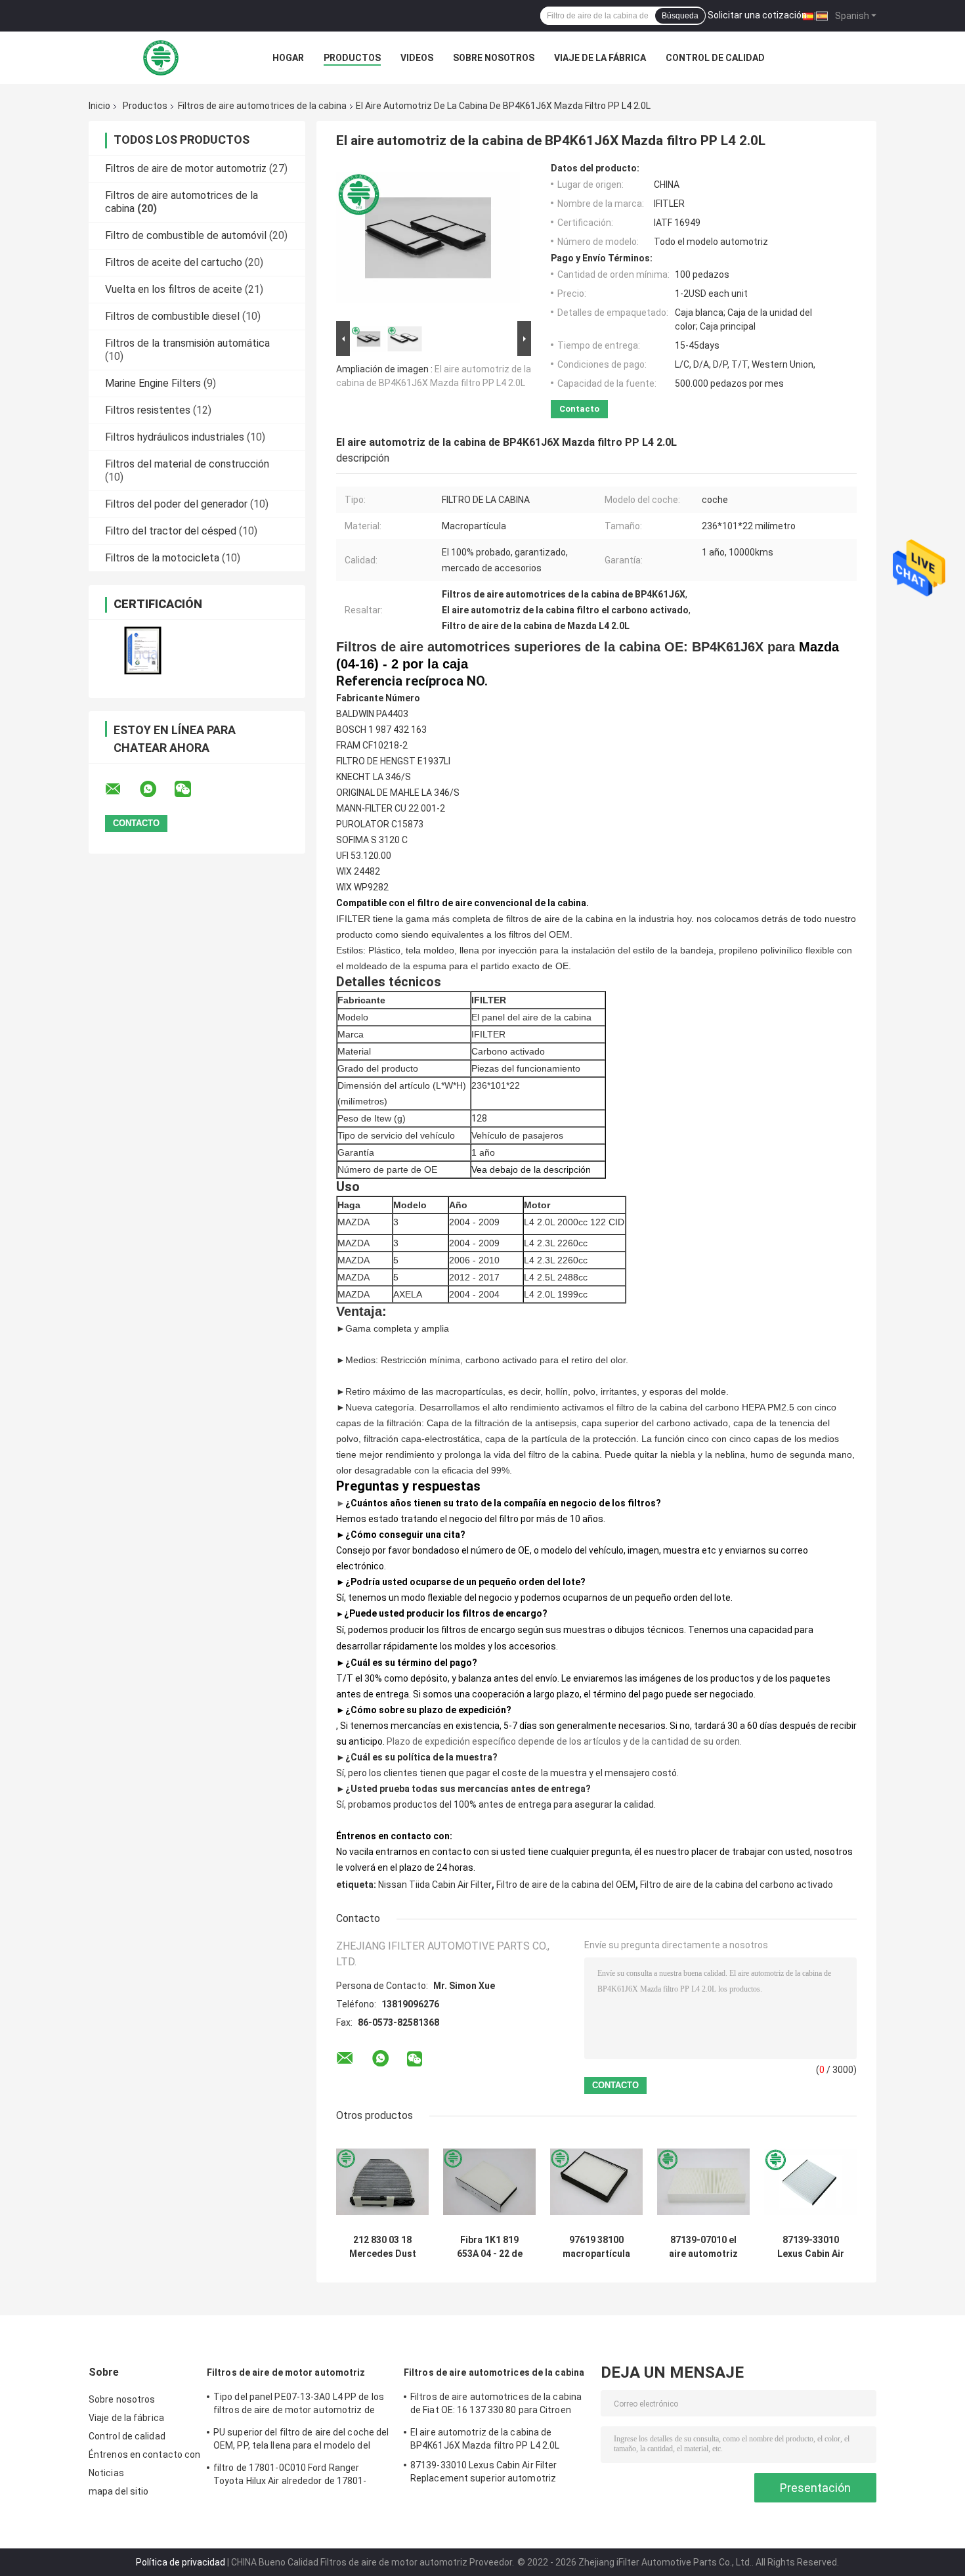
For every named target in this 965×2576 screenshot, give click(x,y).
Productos (352, 58)
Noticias (106, 2473)
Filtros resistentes (148, 410)
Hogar (288, 58)
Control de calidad (715, 58)
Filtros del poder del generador (176, 504)
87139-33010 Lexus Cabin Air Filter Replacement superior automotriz (811, 2247)
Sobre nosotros (494, 58)
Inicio (99, 106)
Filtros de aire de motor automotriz (186, 168)
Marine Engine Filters (153, 383)
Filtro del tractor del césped (171, 531)
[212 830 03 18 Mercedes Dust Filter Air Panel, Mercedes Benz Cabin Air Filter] (382, 2182)
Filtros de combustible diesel (172, 316)
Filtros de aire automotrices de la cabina (262, 106)
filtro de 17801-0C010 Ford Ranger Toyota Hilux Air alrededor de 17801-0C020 (290, 2476)
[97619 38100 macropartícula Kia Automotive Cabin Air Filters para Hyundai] (596, 2182)
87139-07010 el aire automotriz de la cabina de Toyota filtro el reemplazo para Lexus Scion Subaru (703, 2247)
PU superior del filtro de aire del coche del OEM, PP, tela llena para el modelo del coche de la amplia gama (301, 2441)
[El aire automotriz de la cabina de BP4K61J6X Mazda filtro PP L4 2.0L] (428, 240)
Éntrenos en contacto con (144, 2455)
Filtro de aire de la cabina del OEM (566, 1885)
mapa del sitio (118, 2491)
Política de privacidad (181, 2562)
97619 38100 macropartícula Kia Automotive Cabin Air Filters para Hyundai (596, 2247)
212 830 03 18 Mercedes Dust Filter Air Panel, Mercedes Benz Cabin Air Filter (382, 2247)
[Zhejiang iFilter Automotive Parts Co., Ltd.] (161, 58)
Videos (417, 58)
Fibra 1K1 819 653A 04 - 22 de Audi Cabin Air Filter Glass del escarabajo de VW (489, 2247)
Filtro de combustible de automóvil (186, 235)
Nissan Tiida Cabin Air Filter (435, 1885)
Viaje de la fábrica (600, 58)
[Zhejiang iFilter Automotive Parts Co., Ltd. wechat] (191, 789)
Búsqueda (680, 16)
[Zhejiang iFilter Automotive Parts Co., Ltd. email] (121, 789)
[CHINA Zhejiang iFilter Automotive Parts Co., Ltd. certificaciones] (143, 650)
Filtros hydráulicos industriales (175, 437)
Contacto (579, 409)
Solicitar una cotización (757, 15)
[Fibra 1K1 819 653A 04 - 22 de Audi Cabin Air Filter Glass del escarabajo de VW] (489, 2182)
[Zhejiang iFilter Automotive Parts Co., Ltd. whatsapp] (156, 789)
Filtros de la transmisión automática (187, 343)
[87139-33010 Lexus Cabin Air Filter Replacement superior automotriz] (810, 2182)
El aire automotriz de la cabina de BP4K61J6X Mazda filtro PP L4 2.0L (485, 2439)
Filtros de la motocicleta (162, 558)
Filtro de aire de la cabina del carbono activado (737, 1885)
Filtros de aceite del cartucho (174, 262)
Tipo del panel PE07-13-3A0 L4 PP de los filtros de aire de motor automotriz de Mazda (299, 2405)
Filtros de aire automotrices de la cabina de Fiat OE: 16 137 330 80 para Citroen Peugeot (496, 2405)
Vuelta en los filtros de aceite (174, 289)
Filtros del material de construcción (187, 464)
